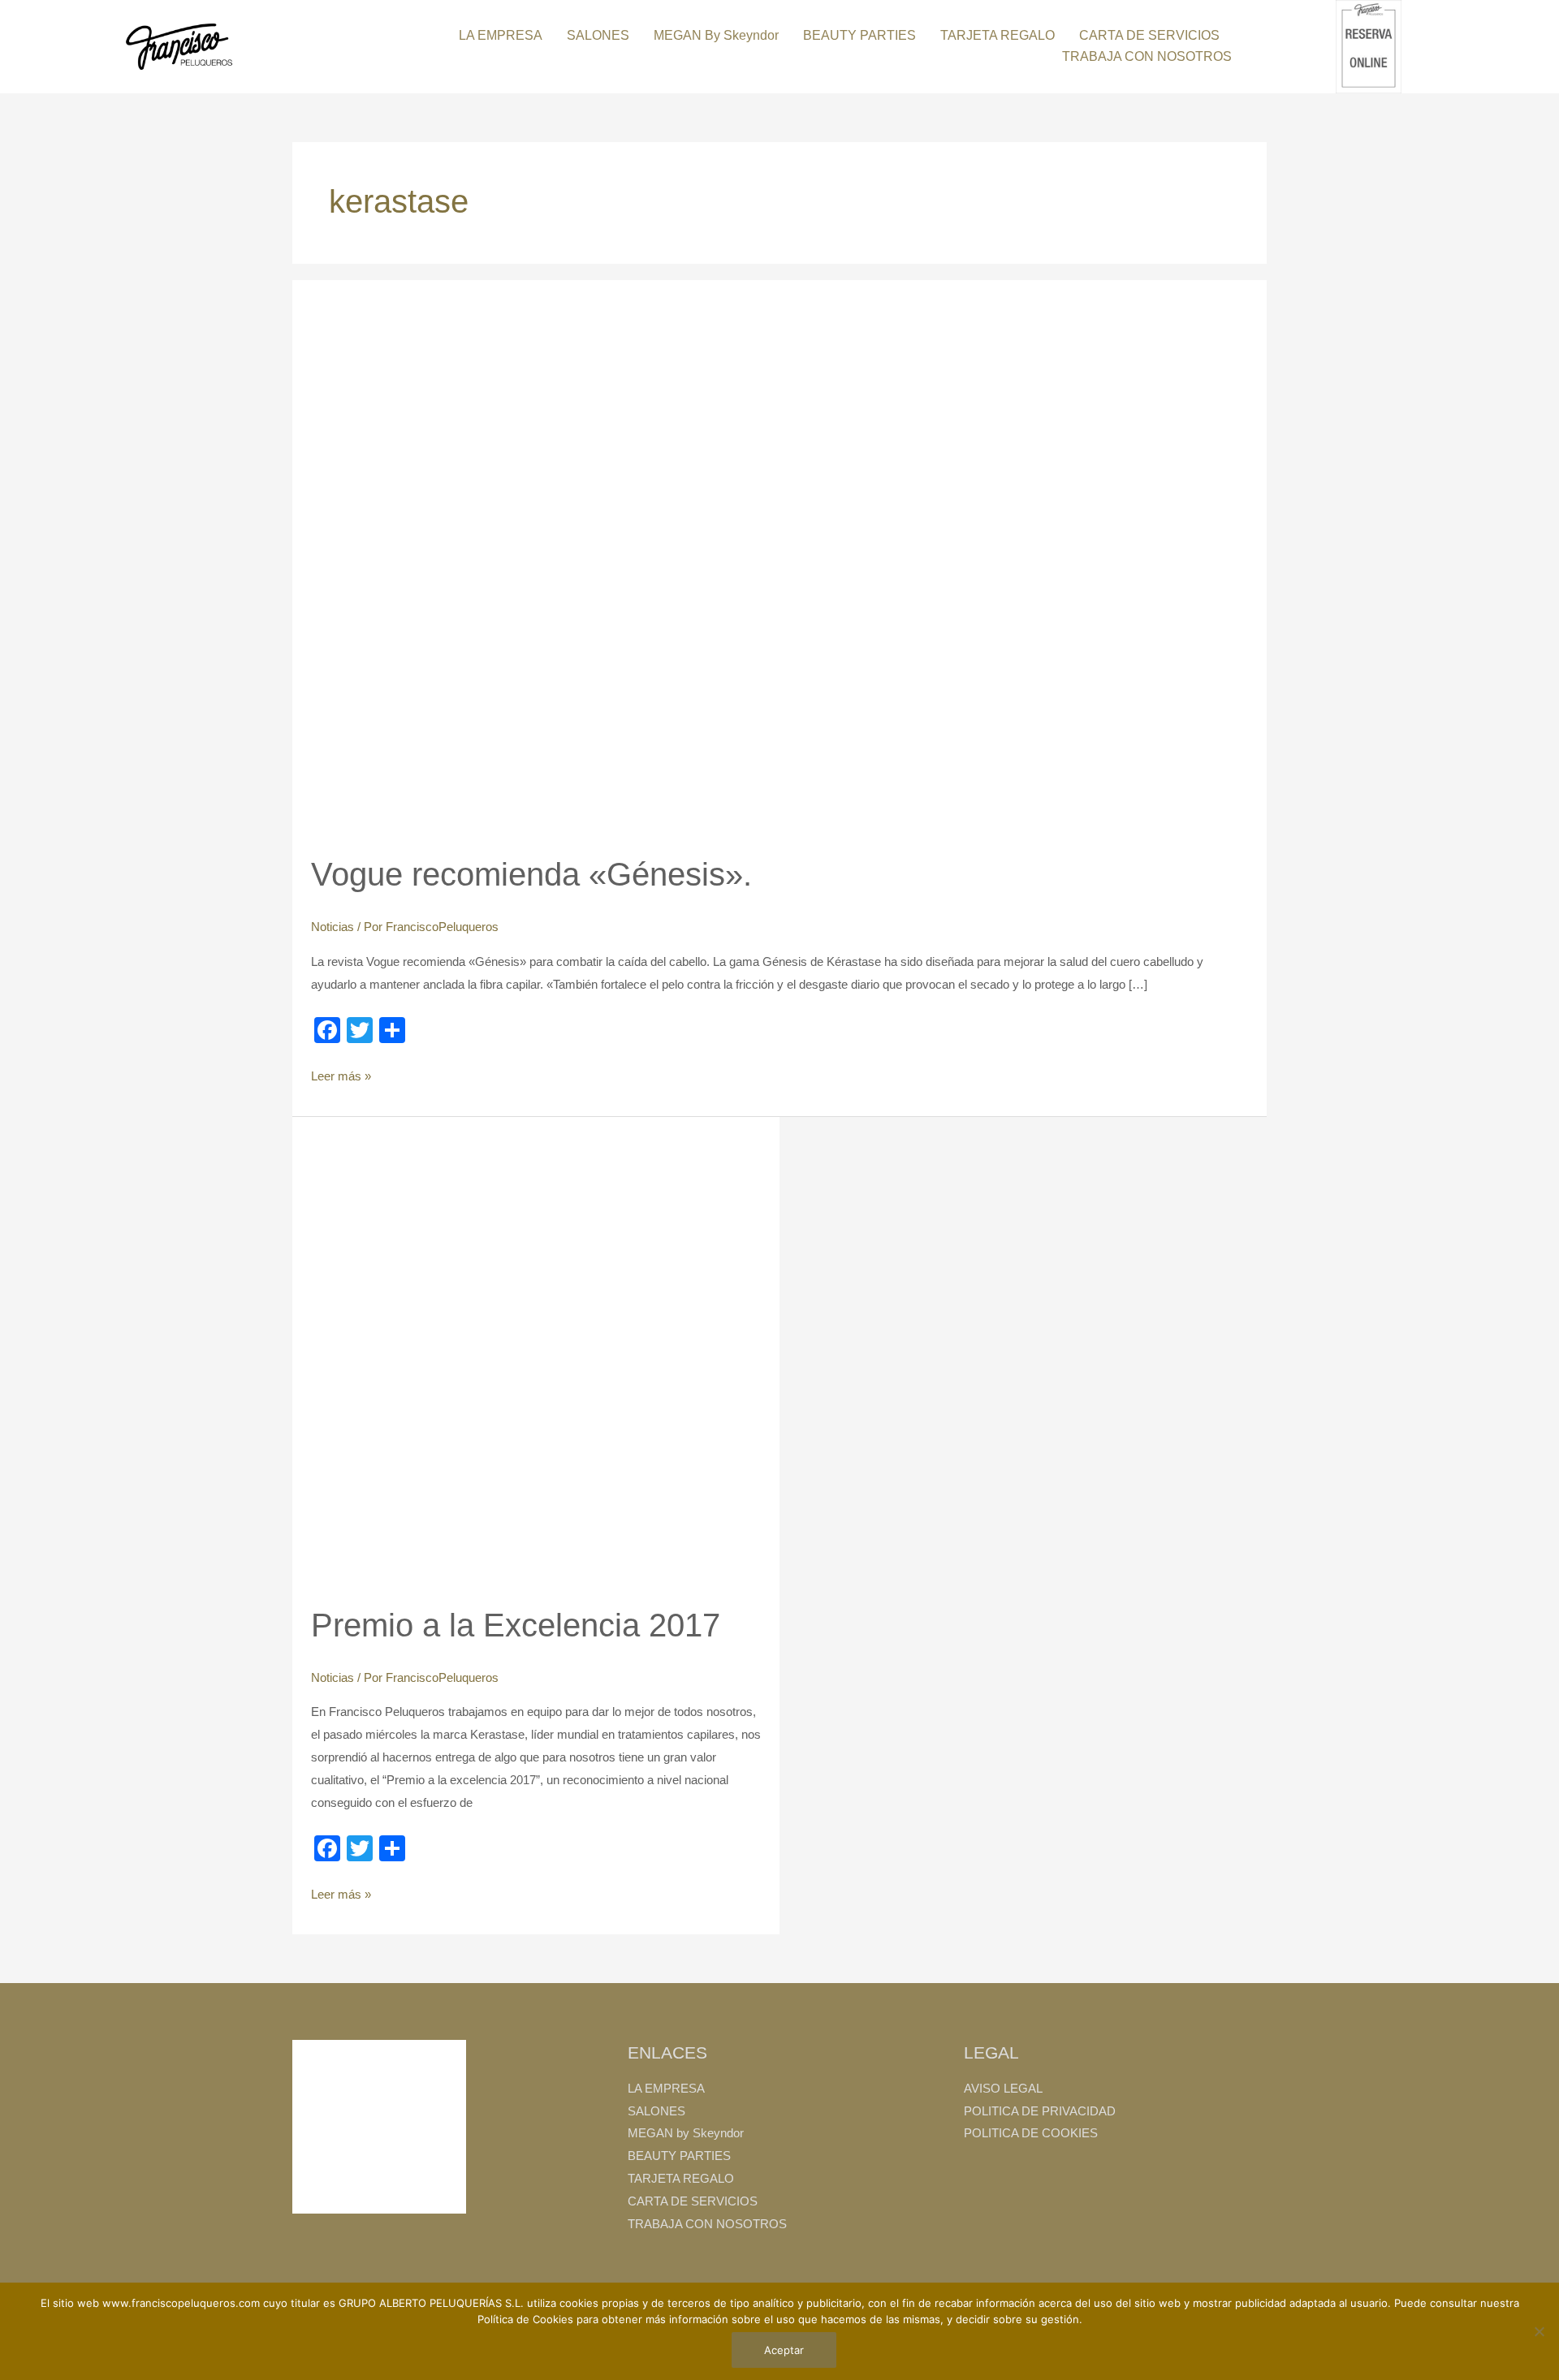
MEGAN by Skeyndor (716, 35)
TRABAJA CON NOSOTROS (1147, 56)
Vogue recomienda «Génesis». (531, 874)
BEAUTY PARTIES (859, 35)
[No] (1539, 2331)
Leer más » (341, 1074)
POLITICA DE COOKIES (1031, 2133)
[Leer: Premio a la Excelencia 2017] (536, 1358)
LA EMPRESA (501, 35)
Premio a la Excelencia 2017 (516, 1625)
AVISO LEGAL (1003, 2088)
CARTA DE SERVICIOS (1149, 35)
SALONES (598, 35)
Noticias (333, 927)
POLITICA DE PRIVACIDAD (1040, 2111)
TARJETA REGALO (998, 35)
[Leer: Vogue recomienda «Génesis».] (579, 565)
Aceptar (784, 2350)
